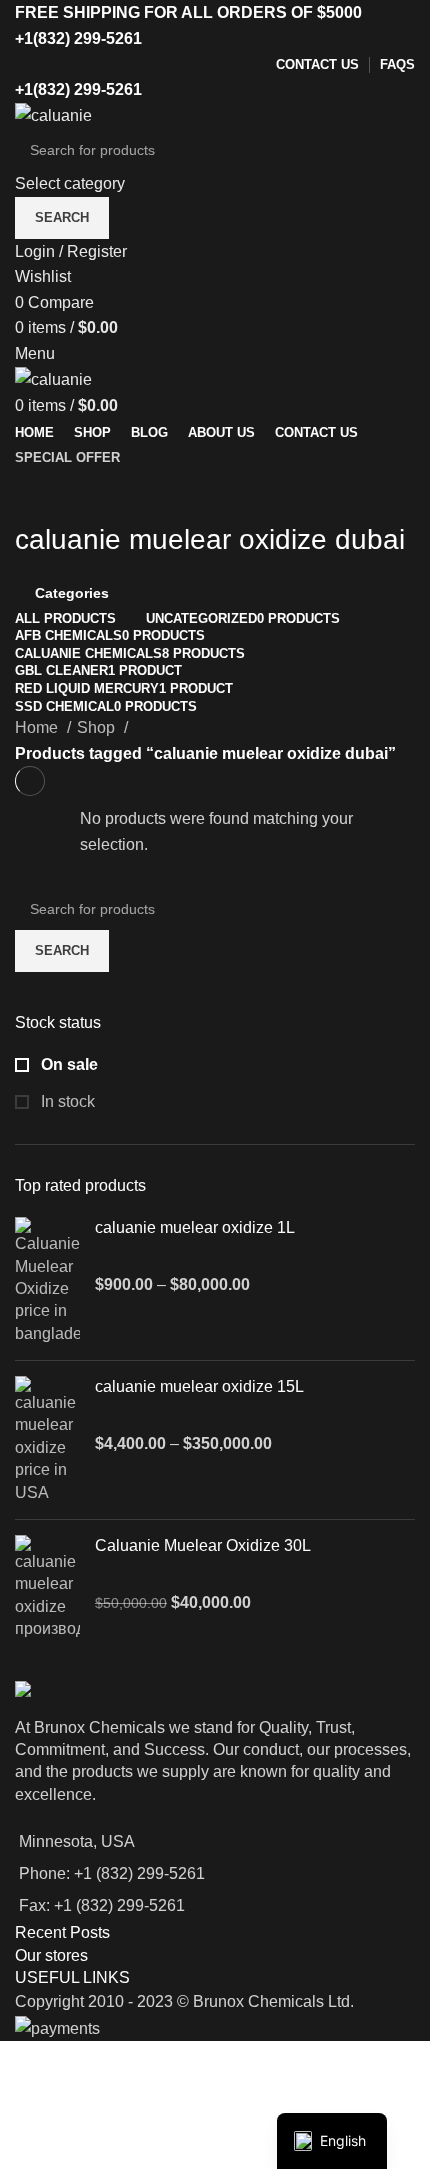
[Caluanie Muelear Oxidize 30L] (47, 1588)
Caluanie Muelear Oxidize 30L (203, 1545)
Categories (72, 593)
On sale (67, 1064)
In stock (66, 1101)
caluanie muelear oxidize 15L (199, 1386)
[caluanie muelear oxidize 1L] (47, 1281)
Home (38, 727)
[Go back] (40, 495)
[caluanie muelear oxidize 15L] (47, 1440)
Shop (98, 727)
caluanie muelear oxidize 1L (195, 1227)
